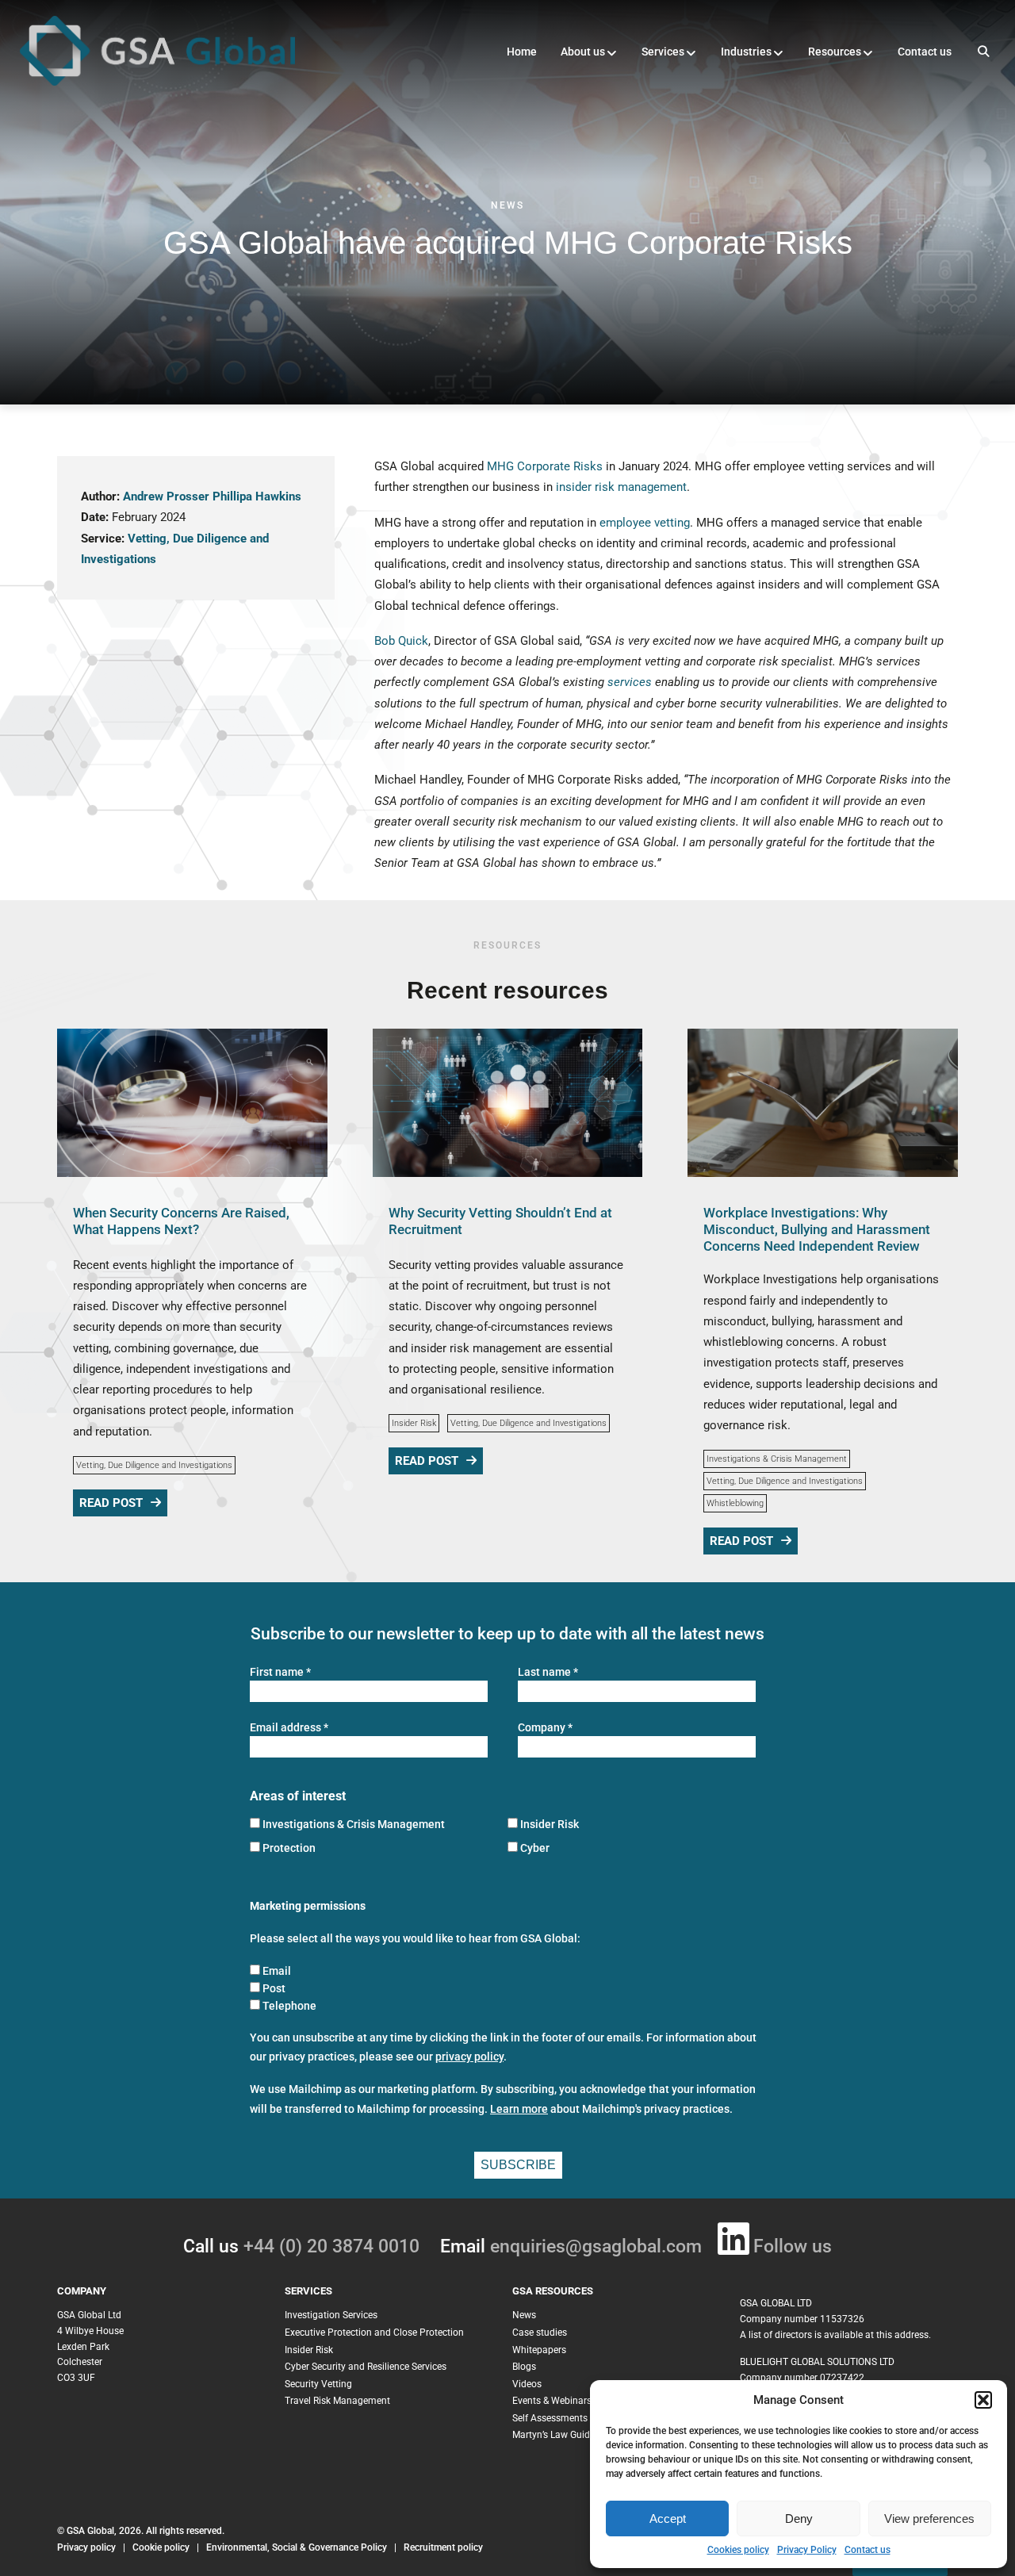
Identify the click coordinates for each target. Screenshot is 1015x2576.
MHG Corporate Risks (545, 466)
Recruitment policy (443, 2547)
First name (280, 1672)
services (630, 682)
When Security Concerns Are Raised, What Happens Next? (181, 1221)
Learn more (519, 2109)
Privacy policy (86, 2547)
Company (545, 1728)
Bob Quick (401, 641)
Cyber (535, 1848)
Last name (548, 1672)
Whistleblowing (735, 1503)
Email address (289, 1728)
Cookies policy (738, 2550)
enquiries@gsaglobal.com (596, 2246)
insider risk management (621, 487)
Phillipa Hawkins (257, 496)
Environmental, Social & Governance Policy (298, 2547)
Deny (799, 2518)
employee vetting (645, 523)
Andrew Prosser (166, 496)
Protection (289, 1848)
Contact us (868, 2550)
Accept (668, 2518)
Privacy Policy (807, 2550)
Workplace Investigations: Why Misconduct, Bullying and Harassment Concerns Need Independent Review (817, 1230)
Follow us (793, 2246)
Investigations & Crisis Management (777, 1459)
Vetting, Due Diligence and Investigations (154, 1465)
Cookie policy (161, 2547)
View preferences (929, 2518)
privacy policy (469, 2057)
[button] (983, 2400)
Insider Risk (414, 1423)
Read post (111, 1503)
